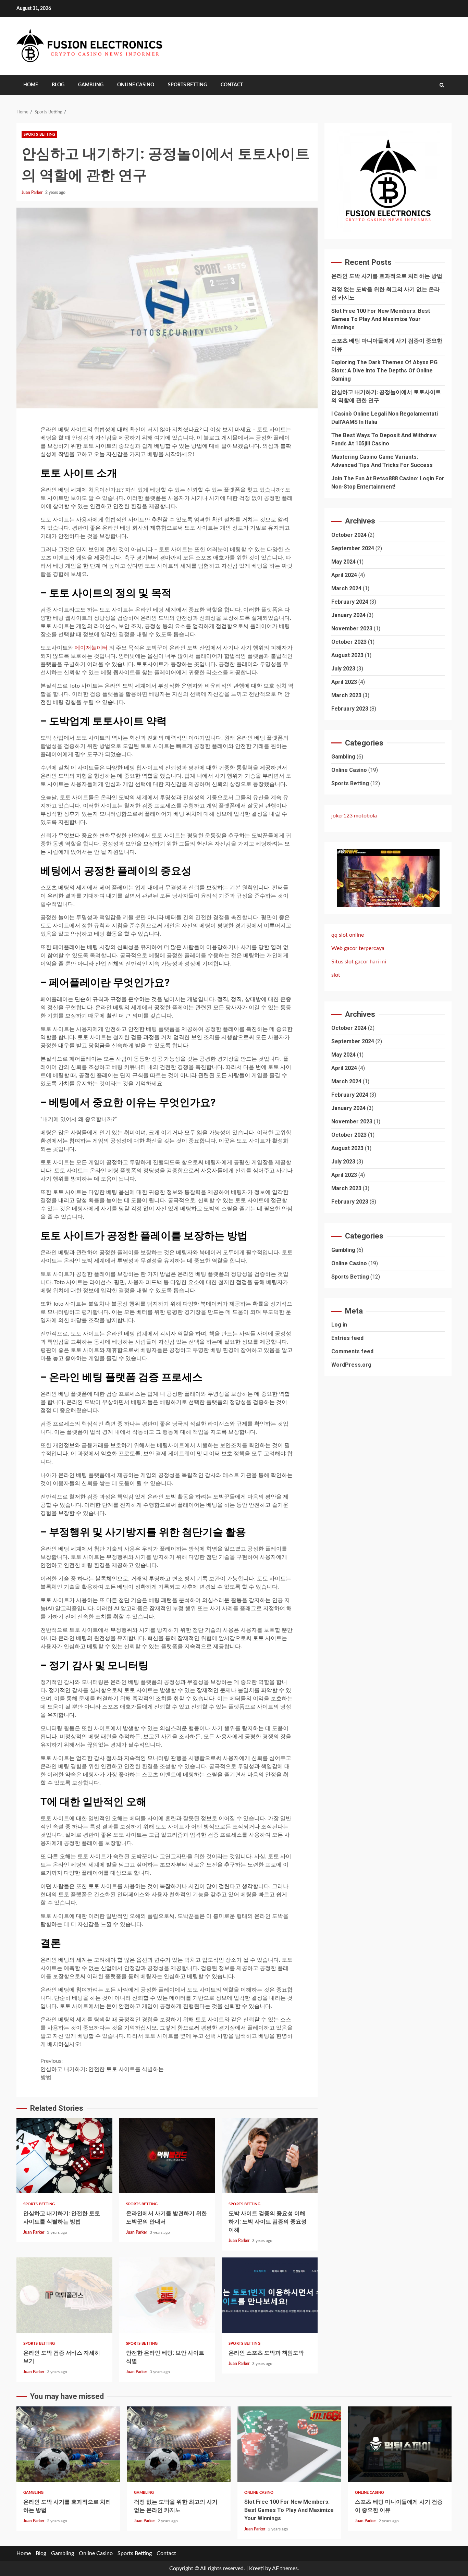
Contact (232, 85)
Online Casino (136, 85)
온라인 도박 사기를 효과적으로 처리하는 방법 (387, 276)
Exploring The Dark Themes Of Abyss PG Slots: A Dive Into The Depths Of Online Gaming (384, 371)
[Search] (442, 85)
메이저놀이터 (91, 648)
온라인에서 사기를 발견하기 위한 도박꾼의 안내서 (167, 2156)
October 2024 (349, 535)
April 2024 (344, 575)
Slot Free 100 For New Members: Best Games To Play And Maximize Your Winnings (381, 319)
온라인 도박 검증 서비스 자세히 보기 (64, 2295)
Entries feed (347, 1338)
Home (31, 85)
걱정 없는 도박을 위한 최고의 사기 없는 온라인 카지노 (179, 2444)
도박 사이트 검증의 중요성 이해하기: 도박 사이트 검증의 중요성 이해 (270, 2156)
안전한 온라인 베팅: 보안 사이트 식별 (167, 2295)
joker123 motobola (354, 816)
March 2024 (346, 588)
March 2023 (346, 695)
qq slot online (348, 935)
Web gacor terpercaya (358, 948)
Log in (339, 1325)
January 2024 (348, 615)
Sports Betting (187, 85)
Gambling (91, 85)
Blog (58, 85)
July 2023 (343, 668)
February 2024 (350, 601)
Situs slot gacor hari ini (359, 962)
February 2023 (350, 708)
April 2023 (344, 682)
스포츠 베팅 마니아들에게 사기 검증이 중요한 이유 (400, 2444)
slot (336, 975)
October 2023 (349, 642)
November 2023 (352, 628)
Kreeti (256, 2568)
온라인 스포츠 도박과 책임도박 (270, 2295)
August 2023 (347, 655)
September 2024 (353, 548)
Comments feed (352, 1351)
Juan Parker (33, 193)
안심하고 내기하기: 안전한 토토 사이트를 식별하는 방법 (102, 2069)
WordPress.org (351, 1365)
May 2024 (343, 561)
